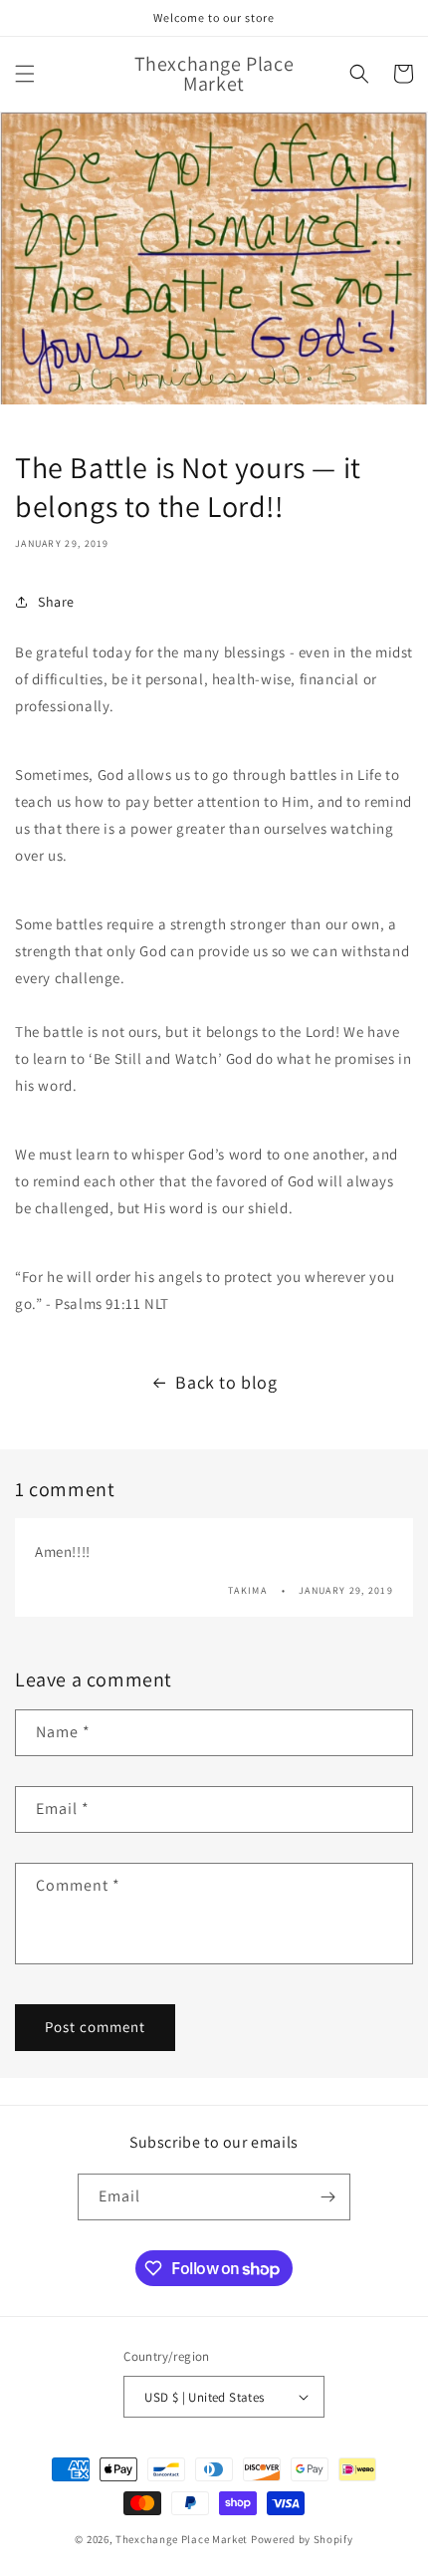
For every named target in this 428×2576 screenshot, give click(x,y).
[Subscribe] (327, 2197)
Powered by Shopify (302, 2539)
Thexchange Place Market (182, 2539)
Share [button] (56, 602)
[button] (25, 74)
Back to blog (226, 1382)
